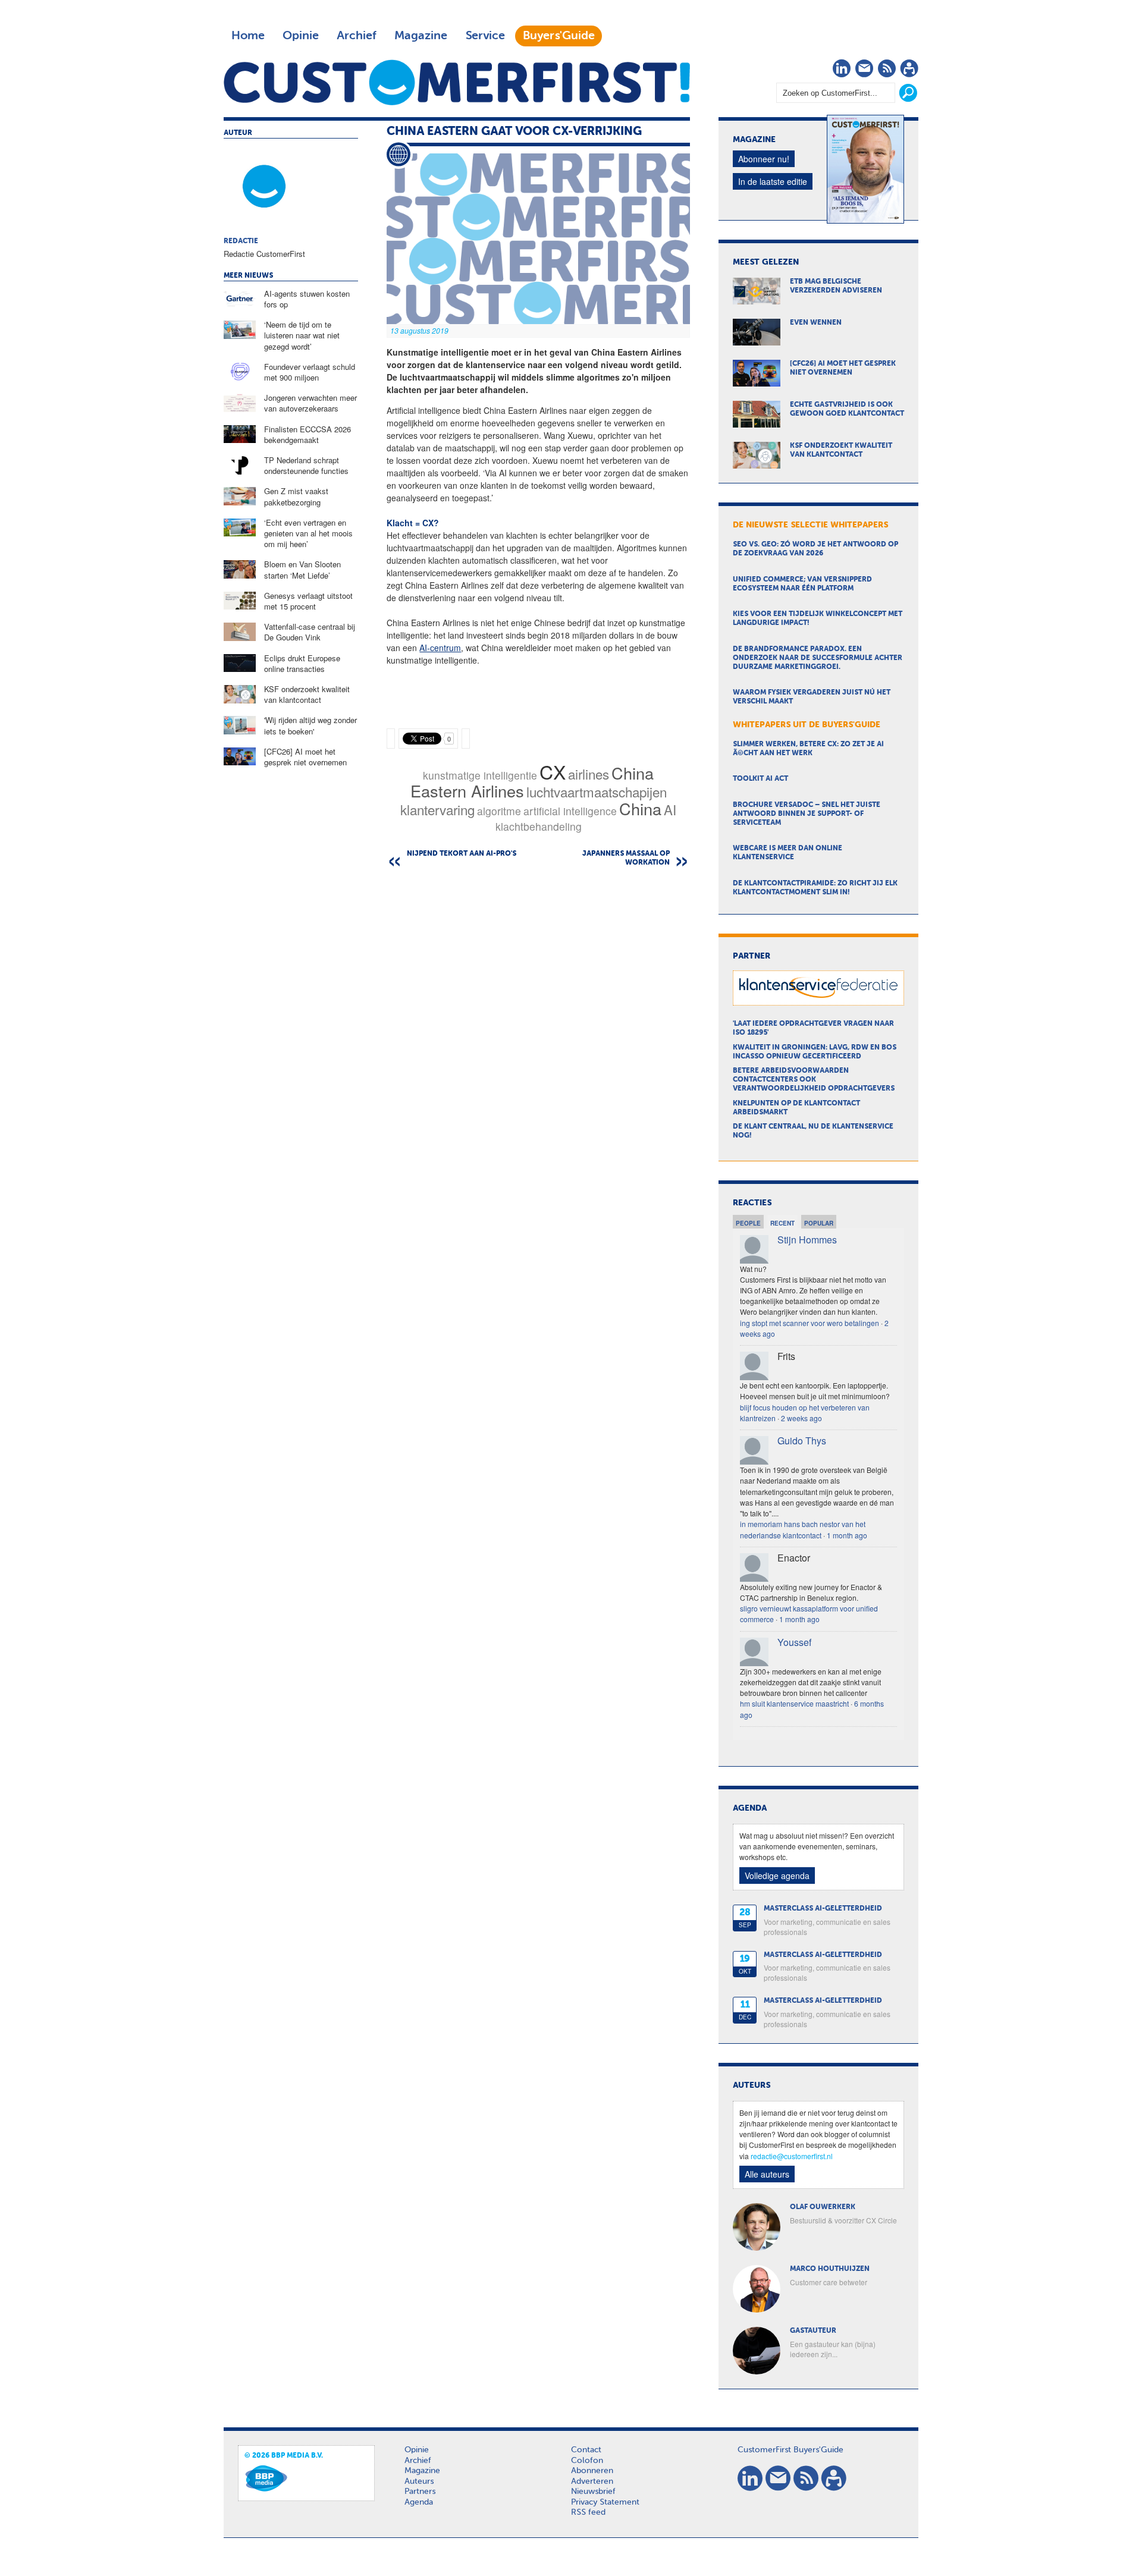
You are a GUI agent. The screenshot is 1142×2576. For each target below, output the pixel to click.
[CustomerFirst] (457, 82)
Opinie (301, 36)
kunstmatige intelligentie (480, 775)
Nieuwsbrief (593, 2492)
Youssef (794, 1642)
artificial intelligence (570, 811)
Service (485, 36)
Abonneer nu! (764, 159)
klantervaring (437, 809)
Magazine (421, 36)
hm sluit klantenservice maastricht (794, 1703)
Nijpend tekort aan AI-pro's (462, 854)
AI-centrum (440, 648)
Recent (782, 1223)
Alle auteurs (767, 2174)
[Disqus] (538, 1028)
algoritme (499, 811)
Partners (420, 2492)
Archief (357, 36)
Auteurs (419, 2481)
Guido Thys (802, 1441)
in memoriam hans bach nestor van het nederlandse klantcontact (803, 1529)
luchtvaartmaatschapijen (597, 791)
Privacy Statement (605, 2502)
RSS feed (588, 2512)
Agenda (419, 2502)
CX (553, 771)
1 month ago (847, 1535)
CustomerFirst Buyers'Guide (790, 2450)
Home (248, 36)
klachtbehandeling (539, 826)
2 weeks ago (801, 1418)
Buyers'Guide (559, 36)
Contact (586, 2450)
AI (670, 809)
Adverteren (592, 2481)
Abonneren (592, 2471)
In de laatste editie (773, 181)
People (748, 1223)
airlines (589, 774)
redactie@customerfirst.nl (792, 2156)
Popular (819, 1223)
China (640, 808)
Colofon (587, 2461)
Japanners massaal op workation (626, 858)
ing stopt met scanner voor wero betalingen (810, 1323)
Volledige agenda (777, 1876)
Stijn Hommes (807, 1240)
